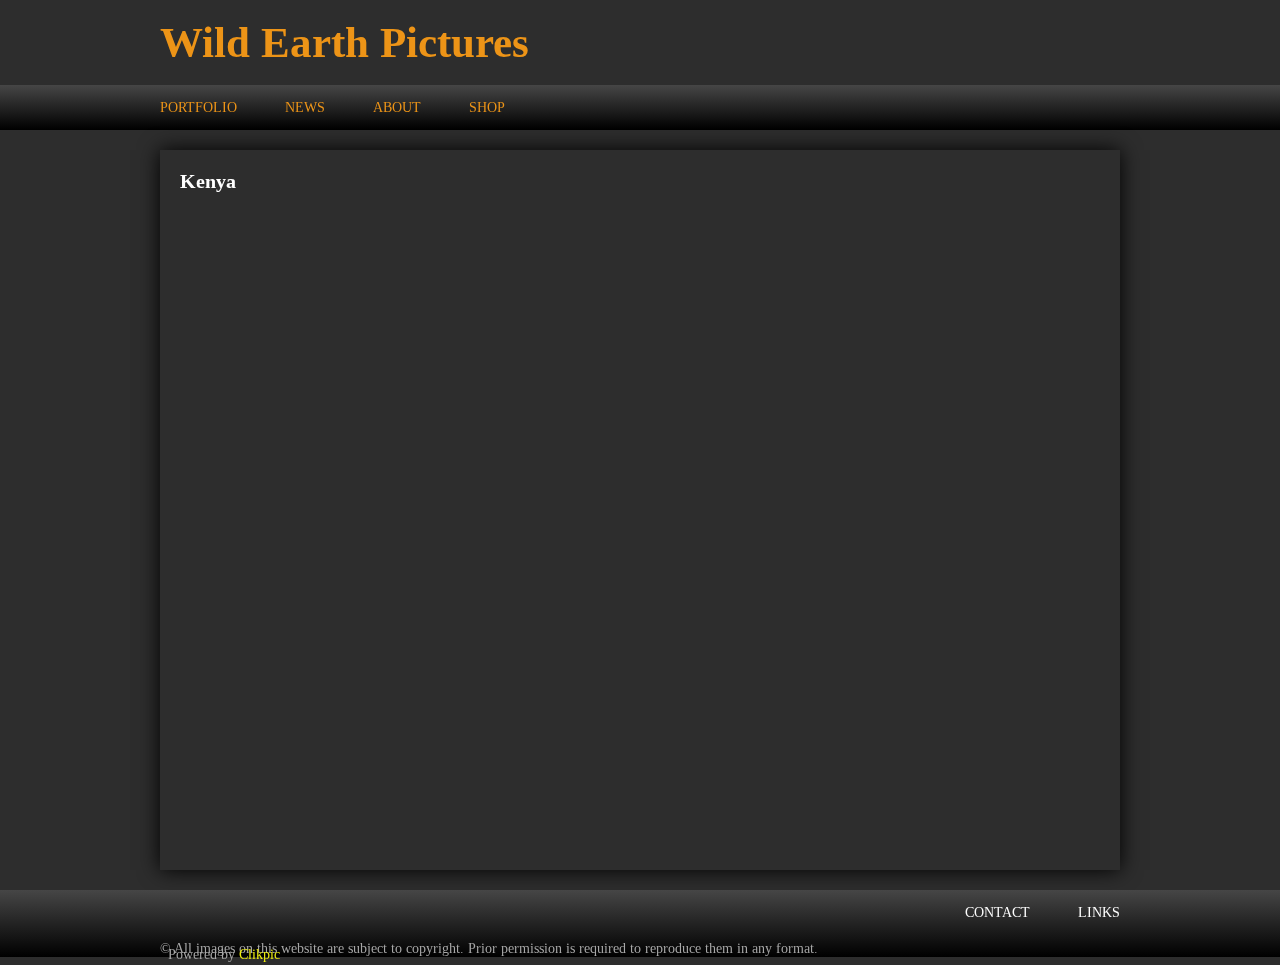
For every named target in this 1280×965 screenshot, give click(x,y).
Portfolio (198, 107)
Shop (487, 107)
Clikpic (259, 954)
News (305, 107)
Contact (997, 912)
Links (1099, 912)
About (397, 107)
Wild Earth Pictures (344, 42)
